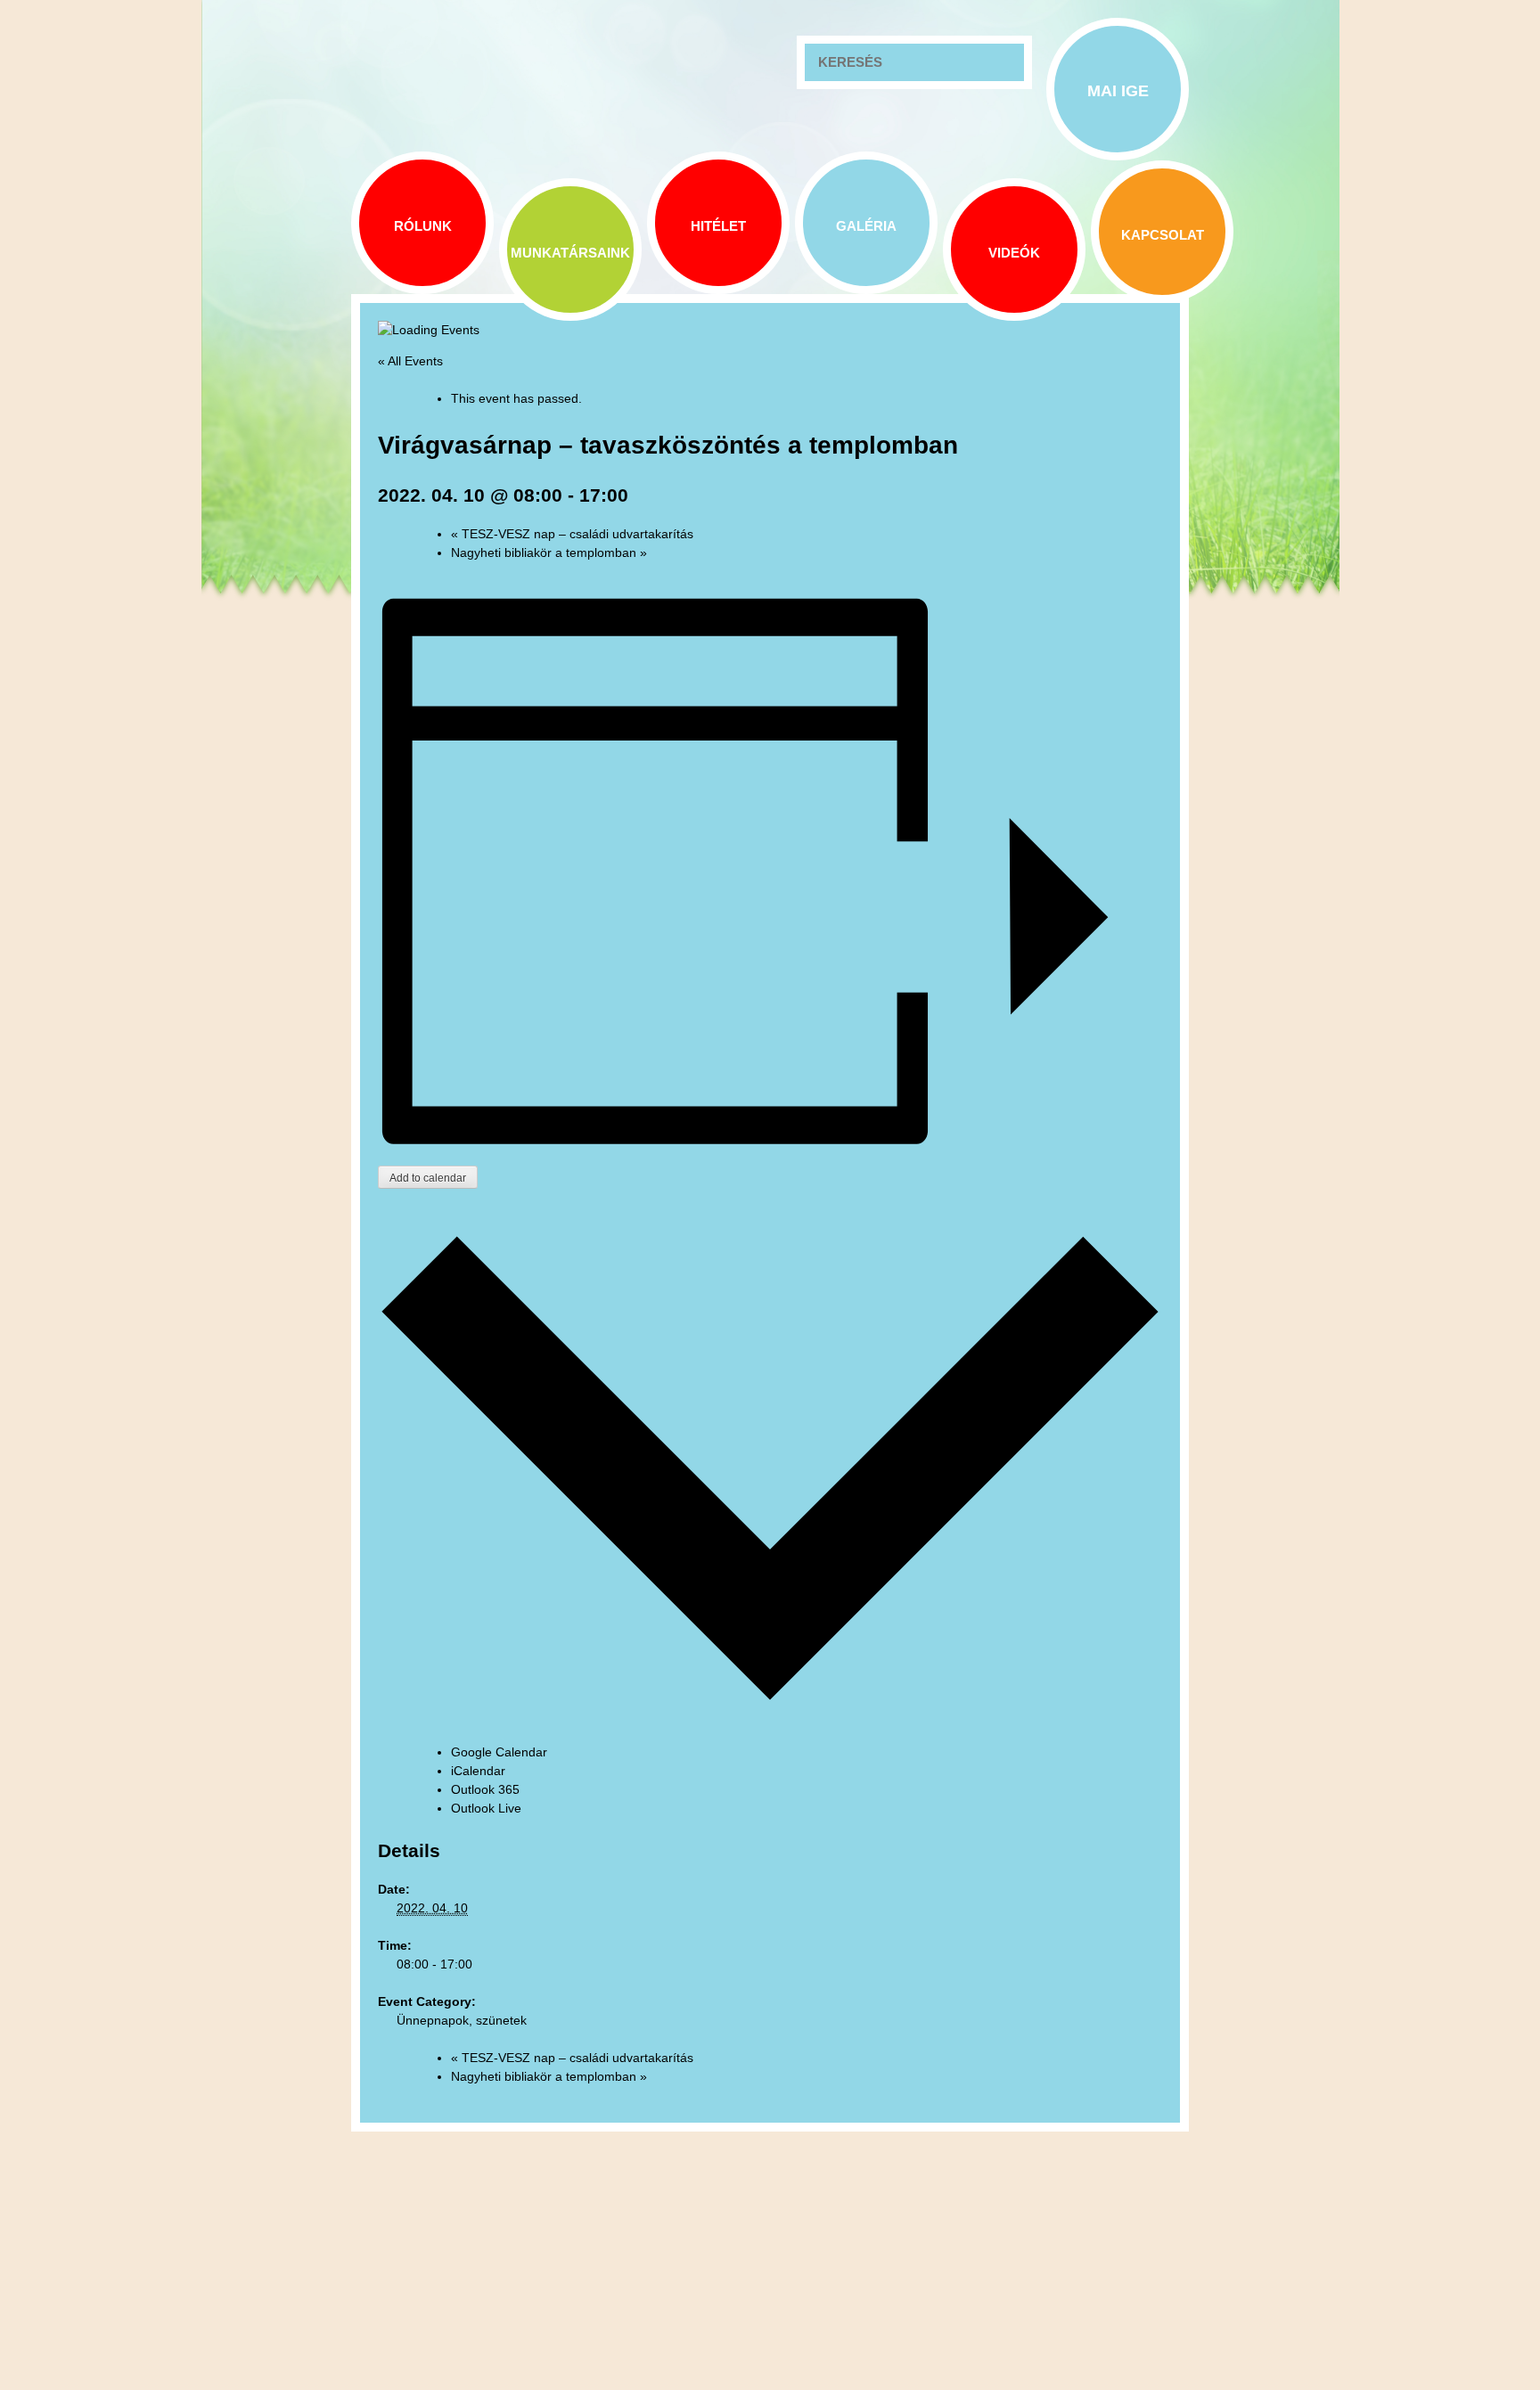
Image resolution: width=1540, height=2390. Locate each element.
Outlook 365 (485, 1789)
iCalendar (478, 1771)
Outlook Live (486, 1808)
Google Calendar (499, 1752)
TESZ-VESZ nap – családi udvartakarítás (572, 534)
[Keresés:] (914, 62)
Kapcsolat (1163, 235)
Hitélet (718, 226)
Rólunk (423, 226)
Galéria (866, 226)
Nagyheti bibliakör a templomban (549, 552)
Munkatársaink (570, 253)
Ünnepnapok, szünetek (462, 2020)
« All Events (410, 361)
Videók (1014, 253)
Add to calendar (428, 1178)
